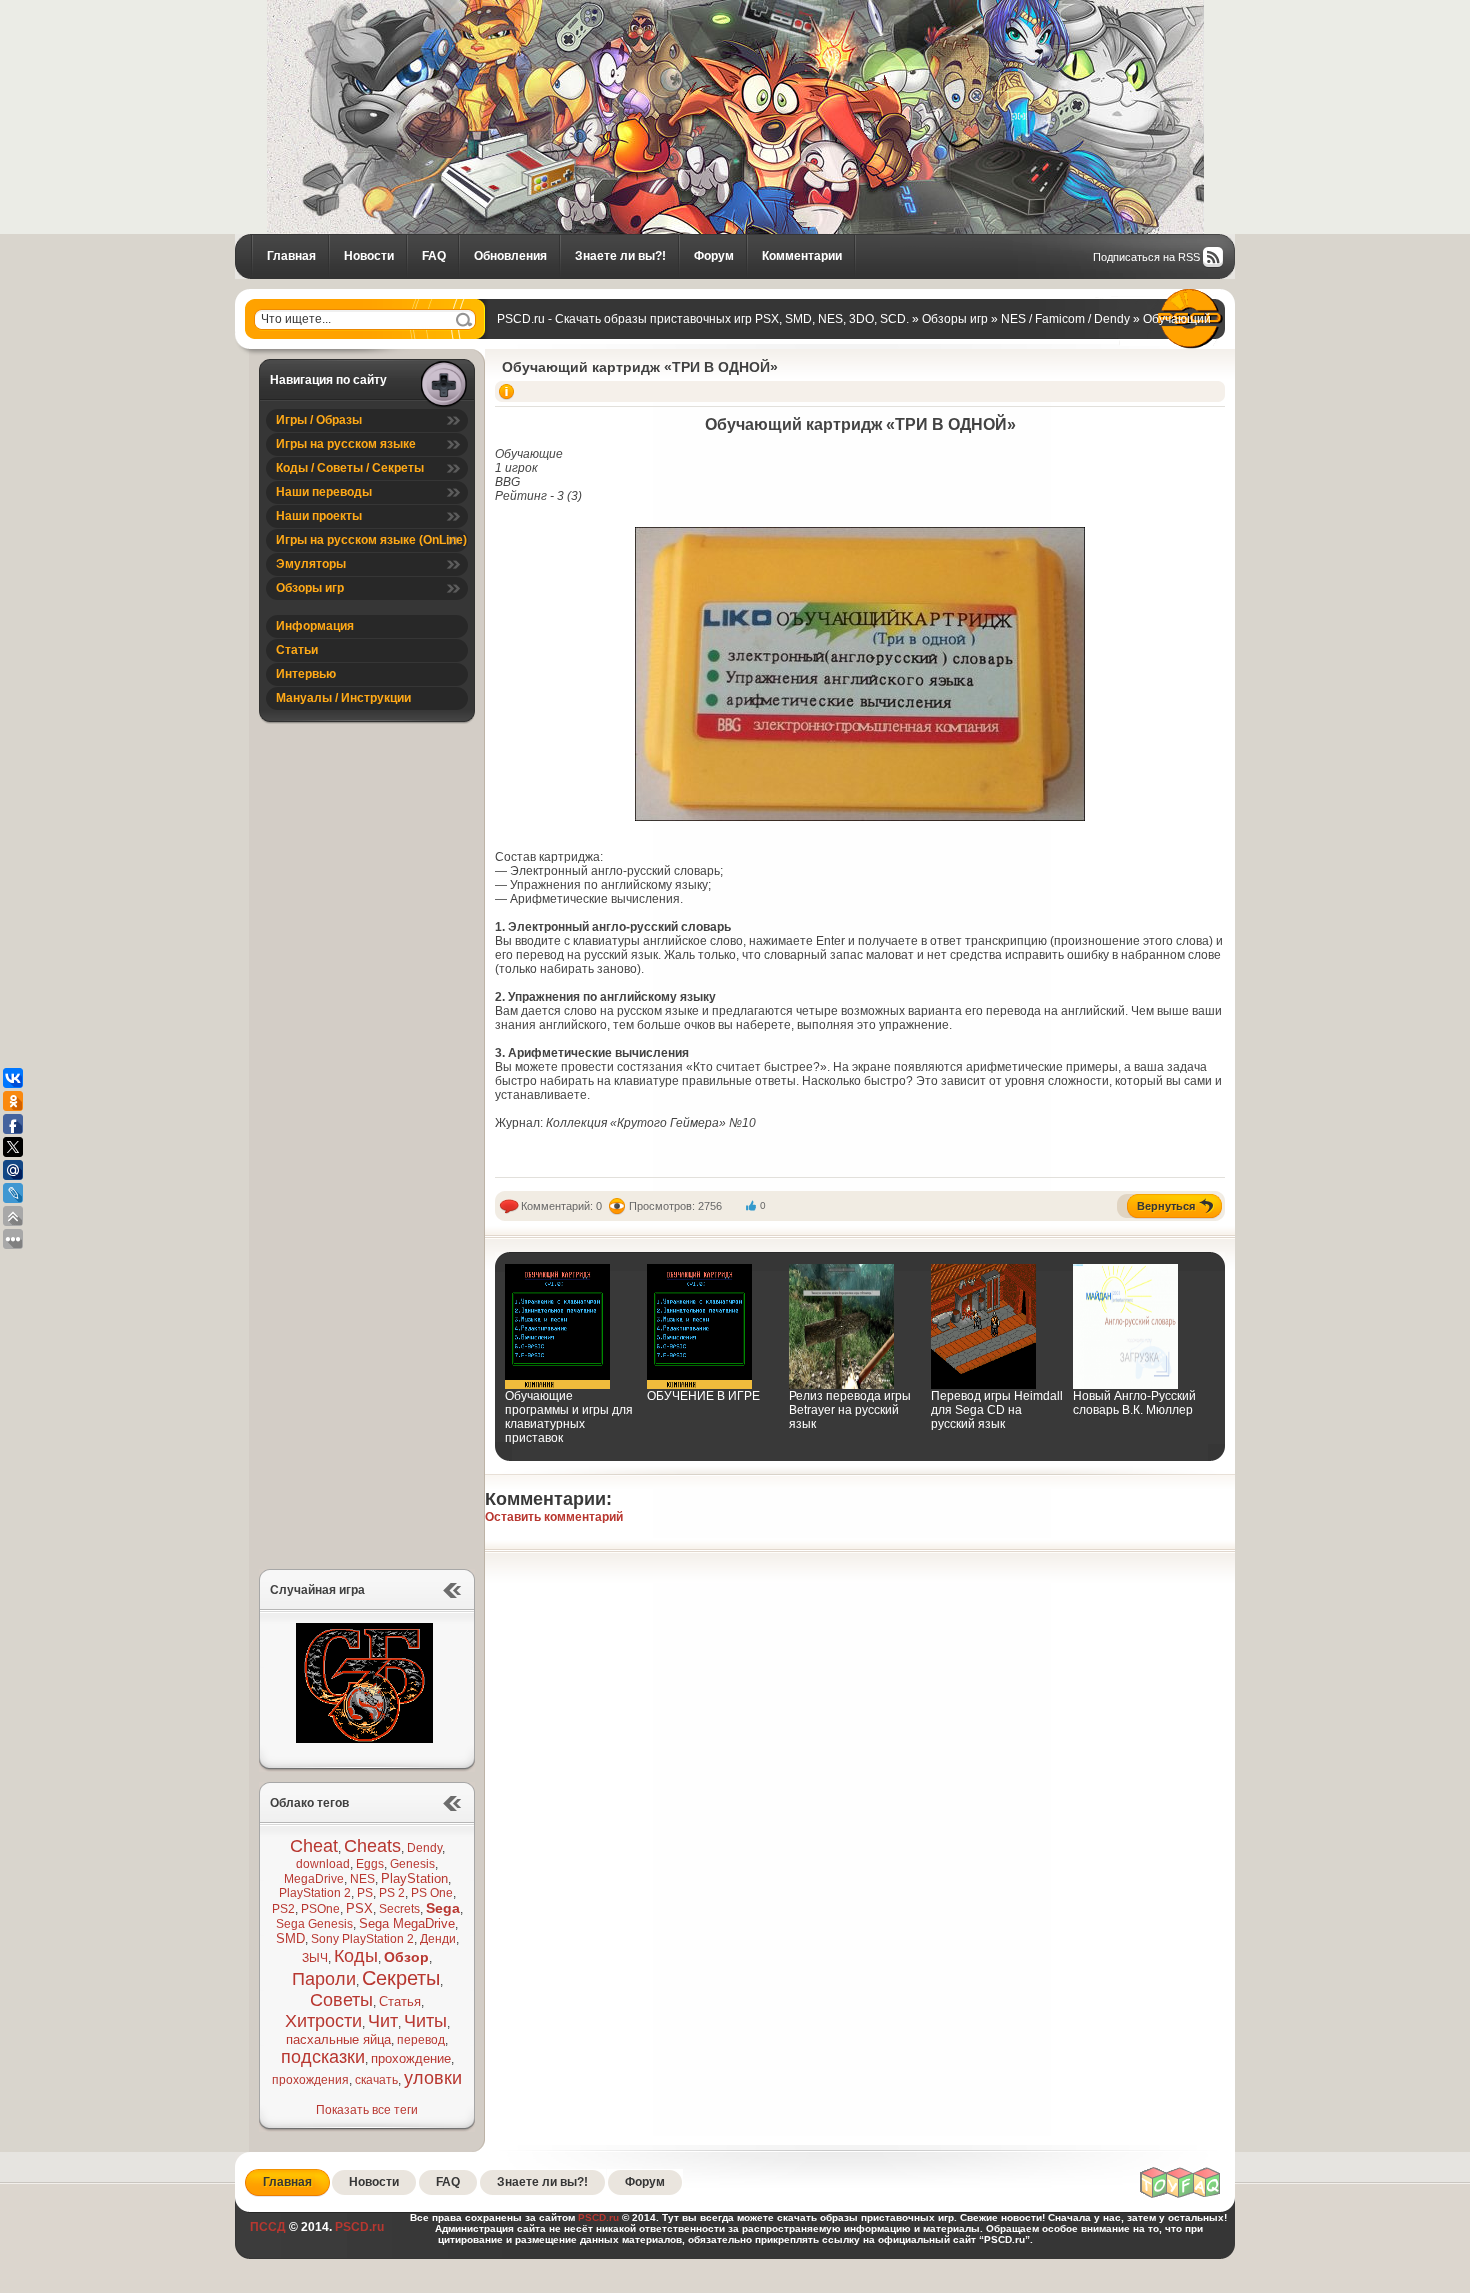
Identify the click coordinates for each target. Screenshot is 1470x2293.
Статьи (297, 650)
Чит (383, 2021)
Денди (438, 1939)
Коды (356, 1956)
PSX (359, 1908)
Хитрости (323, 2021)
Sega (443, 1908)
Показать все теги (367, 2110)
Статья (400, 2001)
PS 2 (392, 1893)
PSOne (320, 1909)
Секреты (401, 1978)
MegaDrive (314, 1879)
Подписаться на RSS (1146, 257)
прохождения (310, 2080)
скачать (376, 2080)
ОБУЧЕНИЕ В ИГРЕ (703, 1396)
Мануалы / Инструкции (343, 698)
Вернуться (1166, 1206)
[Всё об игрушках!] (1181, 2195)
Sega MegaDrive (407, 1923)
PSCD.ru (358, 2227)
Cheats (372, 1846)
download (323, 1864)
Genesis (412, 1864)
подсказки (323, 2057)
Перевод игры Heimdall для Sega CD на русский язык (997, 1410)
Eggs (370, 1864)
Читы (425, 2021)
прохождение (411, 2058)
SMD (290, 1938)
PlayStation (414, 1878)
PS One (432, 1893)
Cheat (314, 1846)
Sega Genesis (314, 1924)
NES (362, 1879)
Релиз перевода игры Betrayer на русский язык (850, 1410)
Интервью (306, 674)
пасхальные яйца (338, 2039)
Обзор (406, 1957)
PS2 (283, 1909)
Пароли (324, 1979)
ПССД (268, 2227)
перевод (421, 2040)
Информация (315, 626)
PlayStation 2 (315, 1893)
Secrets (399, 1909)
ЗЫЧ (315, 1958)
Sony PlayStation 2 (362, 1939)
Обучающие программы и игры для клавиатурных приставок (569, 1417)
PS (365, 1893)
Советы (341, 2000)
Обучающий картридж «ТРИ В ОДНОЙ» (640, 367)
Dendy (424, 1848)
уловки (433, 2078)
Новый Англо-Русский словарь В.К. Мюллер (1134, 1403)
